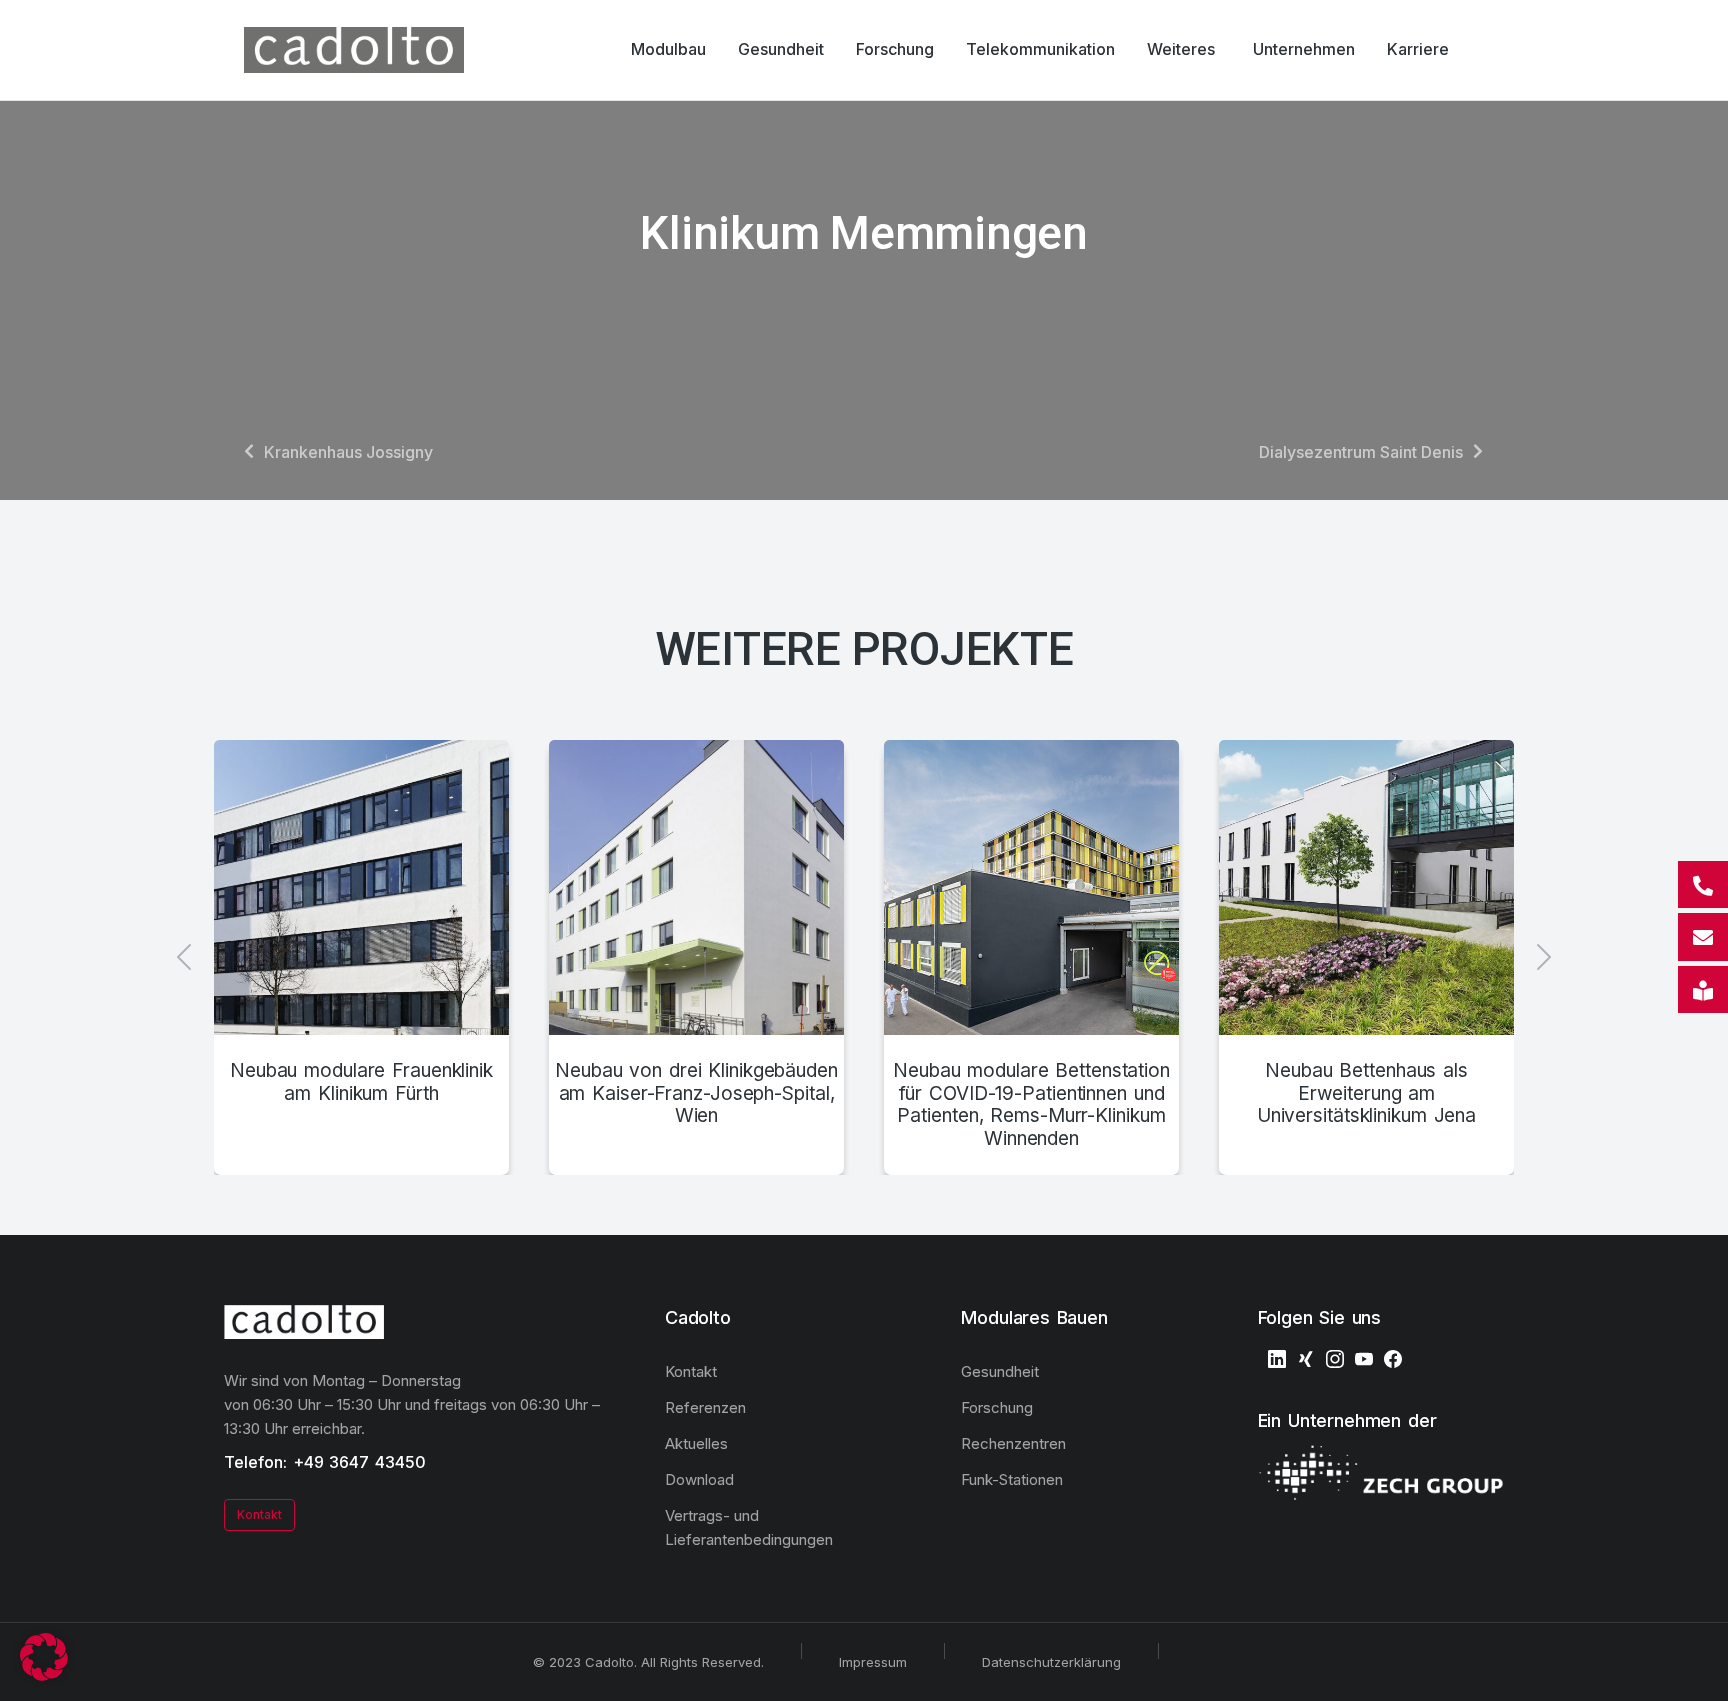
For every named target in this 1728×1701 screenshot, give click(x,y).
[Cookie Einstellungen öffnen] (44, 1675)
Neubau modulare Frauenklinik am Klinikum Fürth (361, 1082)
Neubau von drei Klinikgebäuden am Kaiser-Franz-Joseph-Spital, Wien (696, 1094)
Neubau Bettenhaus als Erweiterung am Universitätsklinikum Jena (1366, 1094)
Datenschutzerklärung (1051, 1662)
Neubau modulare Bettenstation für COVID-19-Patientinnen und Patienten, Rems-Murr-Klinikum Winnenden (1031, 1105)
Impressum (873, 1662)
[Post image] (361, 887)
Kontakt (259, 1514)
